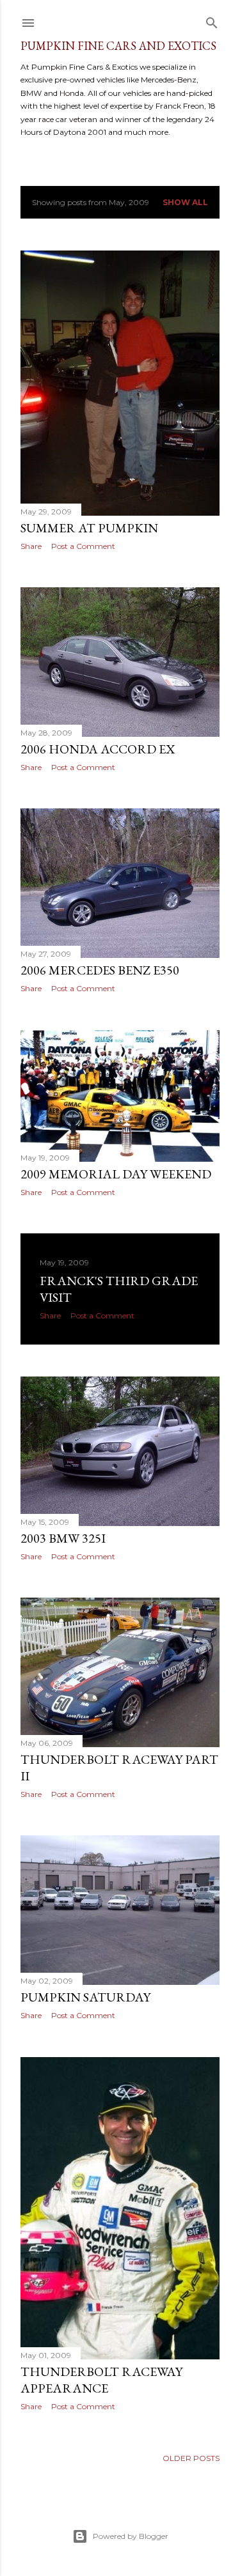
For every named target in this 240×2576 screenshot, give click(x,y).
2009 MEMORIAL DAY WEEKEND (116, 1174)
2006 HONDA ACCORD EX (98, 749)
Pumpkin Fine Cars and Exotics (118, 46)
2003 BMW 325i (63, 1538)
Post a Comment (83, 546)
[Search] (212, 20)
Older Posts (191, 2458)
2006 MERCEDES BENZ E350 (100, 970)
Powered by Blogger (131, 2536)
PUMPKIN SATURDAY (85, 1997)
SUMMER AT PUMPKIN (89, 528)
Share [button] (31, 546)
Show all (185, 202)
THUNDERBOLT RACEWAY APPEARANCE (101, 2380)
